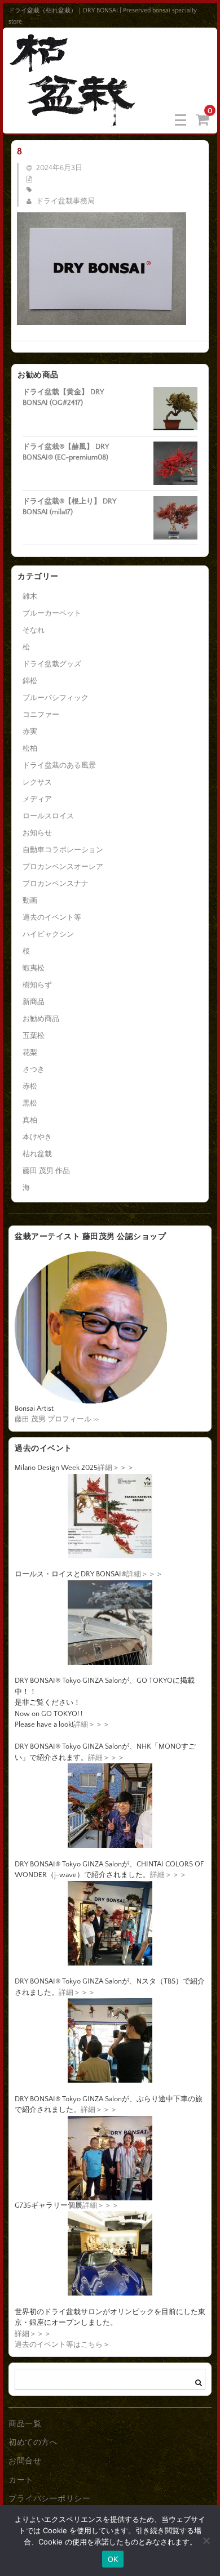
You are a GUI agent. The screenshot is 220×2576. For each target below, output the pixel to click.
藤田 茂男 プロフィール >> (57, 1419)
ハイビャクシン (48, 934)
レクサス (37, 782)
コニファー (41, 715)
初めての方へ (33, 2443)
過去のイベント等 (52, 917)
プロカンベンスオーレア (63, 867)
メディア (37, 799)
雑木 (30, 596)
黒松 (30, 1103)
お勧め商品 (41, 1019)
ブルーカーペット (52, 613)
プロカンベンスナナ (56, 884)
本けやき (37, 1137)
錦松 (30, 681)
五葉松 (34, 1036)
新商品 (34, 1002)
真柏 (30, 1120)
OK (113, 2559)
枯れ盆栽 (37, 1154)
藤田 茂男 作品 (46, 1171)
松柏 (30, 748)
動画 (30, 901)
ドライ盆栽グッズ (52, 664)
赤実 (30, 732)
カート (21, 2480)
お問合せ (25, 2461)
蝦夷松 (34, 968)
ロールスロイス (48, 816)
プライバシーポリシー (49, 2499)
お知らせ (37, 833)
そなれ (34, 630)
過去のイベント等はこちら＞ (62, 2345)
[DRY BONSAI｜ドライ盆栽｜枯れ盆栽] (73, 119)
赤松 (30, 1086)
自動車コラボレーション (63, 850)
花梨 (30, 1053)
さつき (34, 1069)
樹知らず (37, 985)
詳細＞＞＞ (116, 1468)
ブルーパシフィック (56, 698)
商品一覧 (25, 2424)
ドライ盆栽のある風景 (59, 765)
